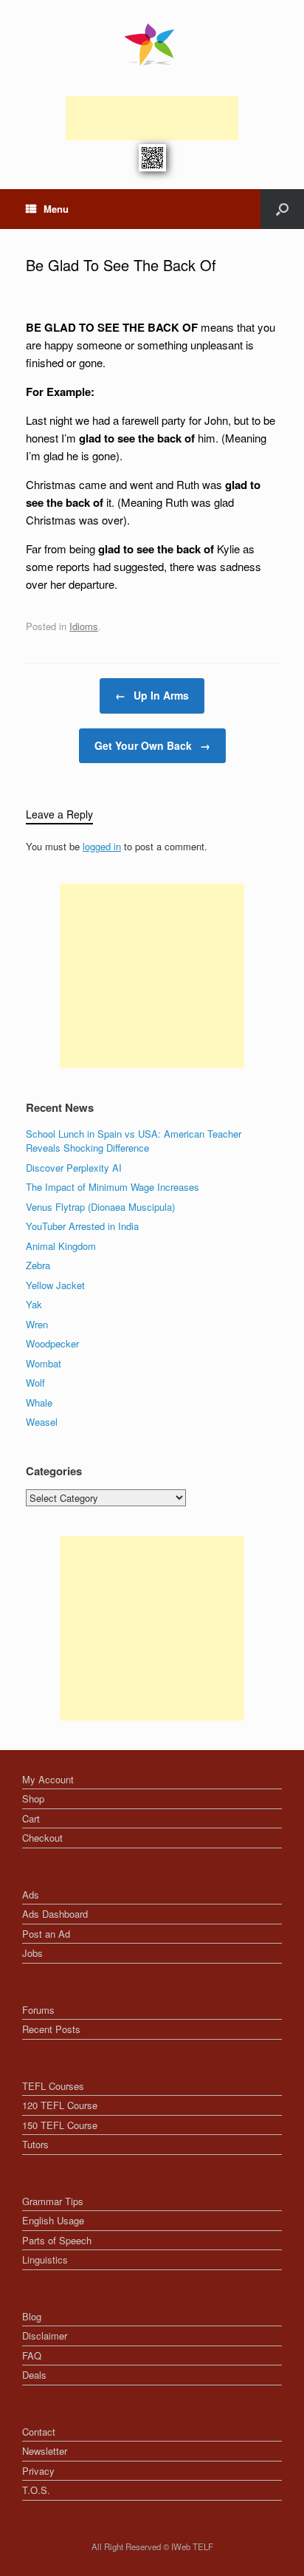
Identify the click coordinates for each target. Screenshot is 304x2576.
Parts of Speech (57, 2240)
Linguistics (45, 2259)
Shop (33, 1798)
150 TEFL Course (60, 2125)
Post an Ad (46, 1934)
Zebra (38, 1265)
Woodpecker (52, 1343)
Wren (37, 1324)
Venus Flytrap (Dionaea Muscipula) (100, 1207)
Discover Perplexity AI (74, 1168)
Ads (31, 1895)
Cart (31, 1818)
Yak (34, 1304)
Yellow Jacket (55, 1285)
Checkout (42, 1838)
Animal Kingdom (61, 1246)
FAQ (32, 2355)
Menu (56, 209)
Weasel (42, 1422)
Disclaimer (45, 2336)
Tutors (35, 2144)
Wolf (35, 1383)
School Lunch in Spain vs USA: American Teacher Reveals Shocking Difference (134, 1141)
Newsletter (45, 2451)
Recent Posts (51, 2029)
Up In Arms (152, 695)
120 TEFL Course (60, 2105)
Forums (38, 2010)
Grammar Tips (53, 2201)
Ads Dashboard (55, 1914)
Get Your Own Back (152, 745)
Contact (39, 2432)
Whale (39, 1403)
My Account (48, 1779)
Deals (34, 2375)
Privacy (38, 2471)
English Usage (53, 2220)
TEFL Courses (53, 2086)
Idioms (84, 626)
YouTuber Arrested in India (82, 1226)
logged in (102, 846)
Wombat (44, 1363)
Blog (32, 2316)
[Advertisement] (152, 118)
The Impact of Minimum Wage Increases (113, 1187)
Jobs (32, 1953)
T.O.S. (36, 2490)
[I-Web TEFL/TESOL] (152, 44)
